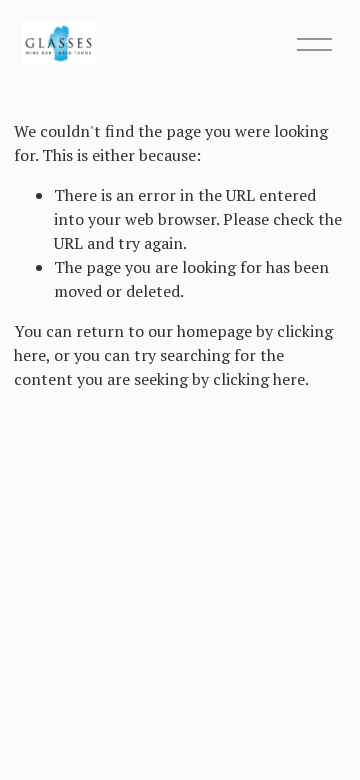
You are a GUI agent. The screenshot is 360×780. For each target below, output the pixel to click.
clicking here (259, 379)
